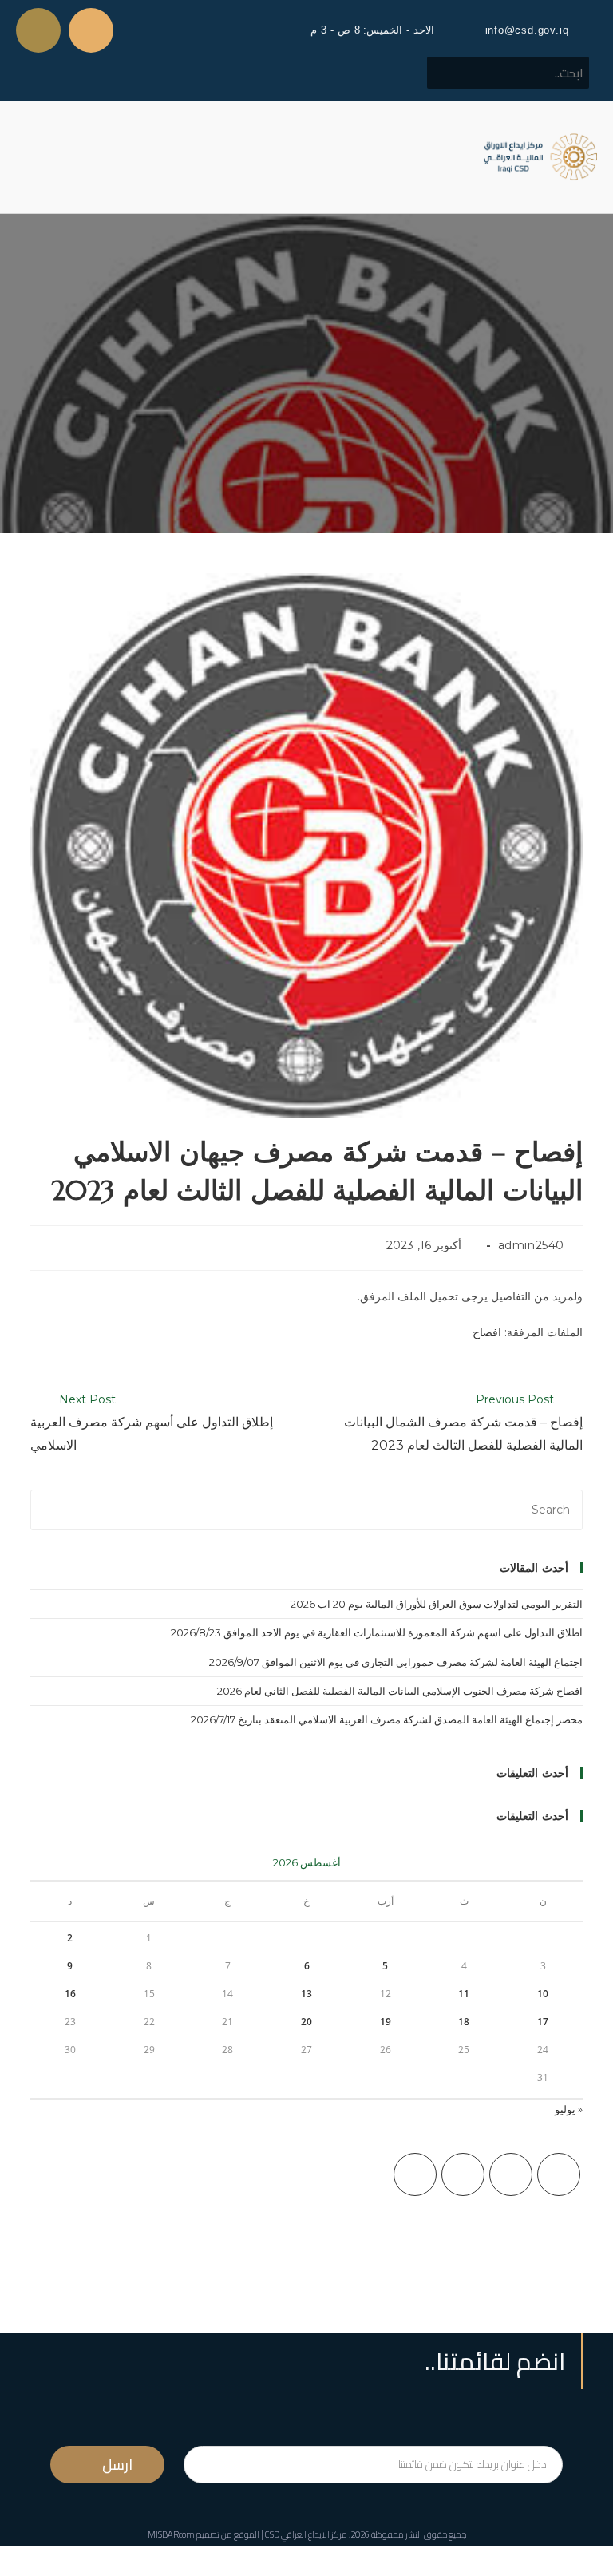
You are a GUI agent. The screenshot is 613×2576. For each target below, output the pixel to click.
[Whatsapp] (38, 30)
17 (543, 2022)
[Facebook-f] (91, 30)
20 (306, 2022)
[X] (559, 2174)
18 (464, 2022)
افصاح (487, 1332)
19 (386, 2022)
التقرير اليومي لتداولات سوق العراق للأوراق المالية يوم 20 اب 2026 (437, 1604)
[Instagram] (463, 2174)
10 (543, 1994)
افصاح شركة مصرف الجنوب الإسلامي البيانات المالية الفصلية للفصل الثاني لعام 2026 (400, 1691)
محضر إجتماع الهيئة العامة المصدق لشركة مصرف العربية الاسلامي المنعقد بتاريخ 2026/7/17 (387, 1719)
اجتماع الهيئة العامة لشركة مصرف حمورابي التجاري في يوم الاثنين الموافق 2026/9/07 (396, 1662)
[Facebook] (511, 2174)
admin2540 (531, 1245)
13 (306, 1994)
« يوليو (569, 2109)
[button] (27, 157)
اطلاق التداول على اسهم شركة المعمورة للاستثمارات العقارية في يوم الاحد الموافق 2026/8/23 (377, 1632)
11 (464, 1994)
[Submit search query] (448, 73)
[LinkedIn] (415, 2174)
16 (70, 1994)
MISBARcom (171, 2534)
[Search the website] (508, 72)
